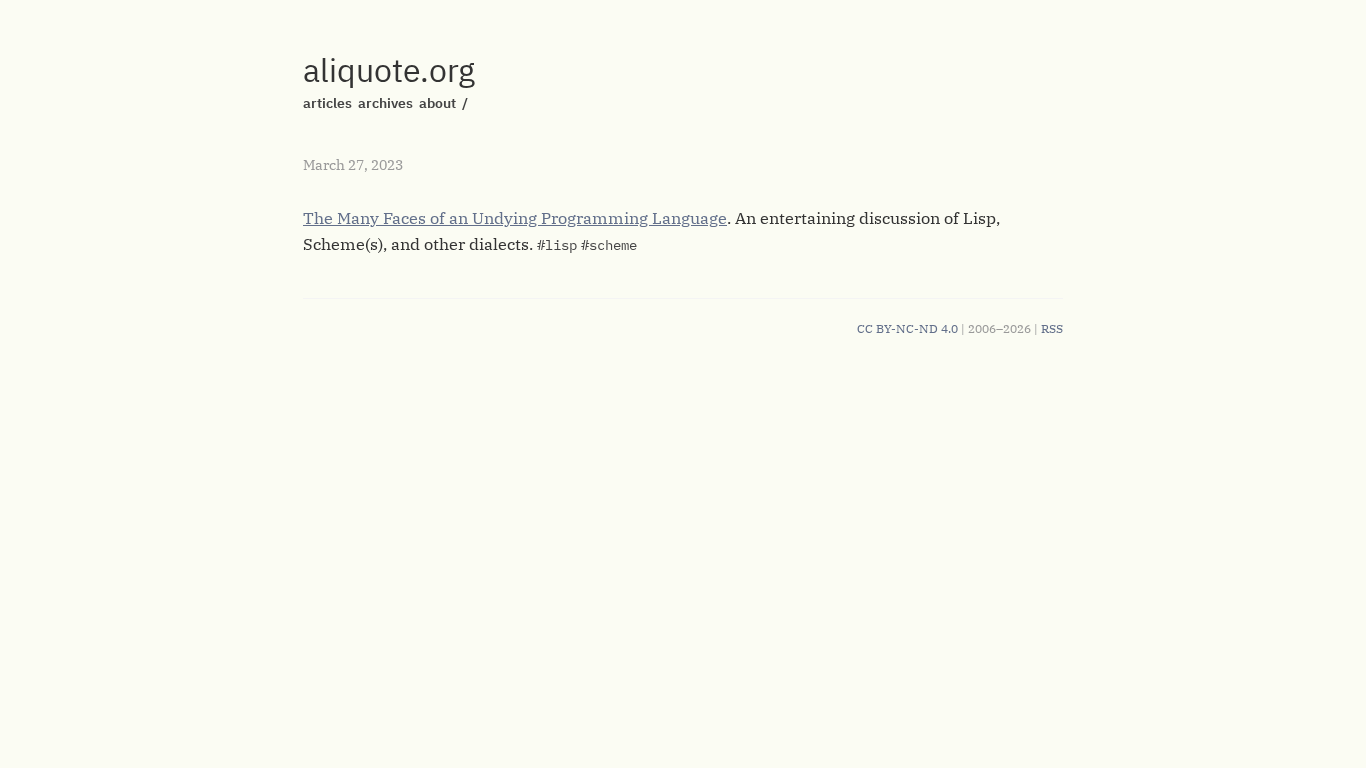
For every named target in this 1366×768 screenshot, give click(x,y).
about (437, 103)
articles (327, 103)
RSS (1052, 328)
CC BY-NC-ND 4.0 (907, 328)
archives (385, 103)
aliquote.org (389, 70)
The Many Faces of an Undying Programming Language (515, 218)
